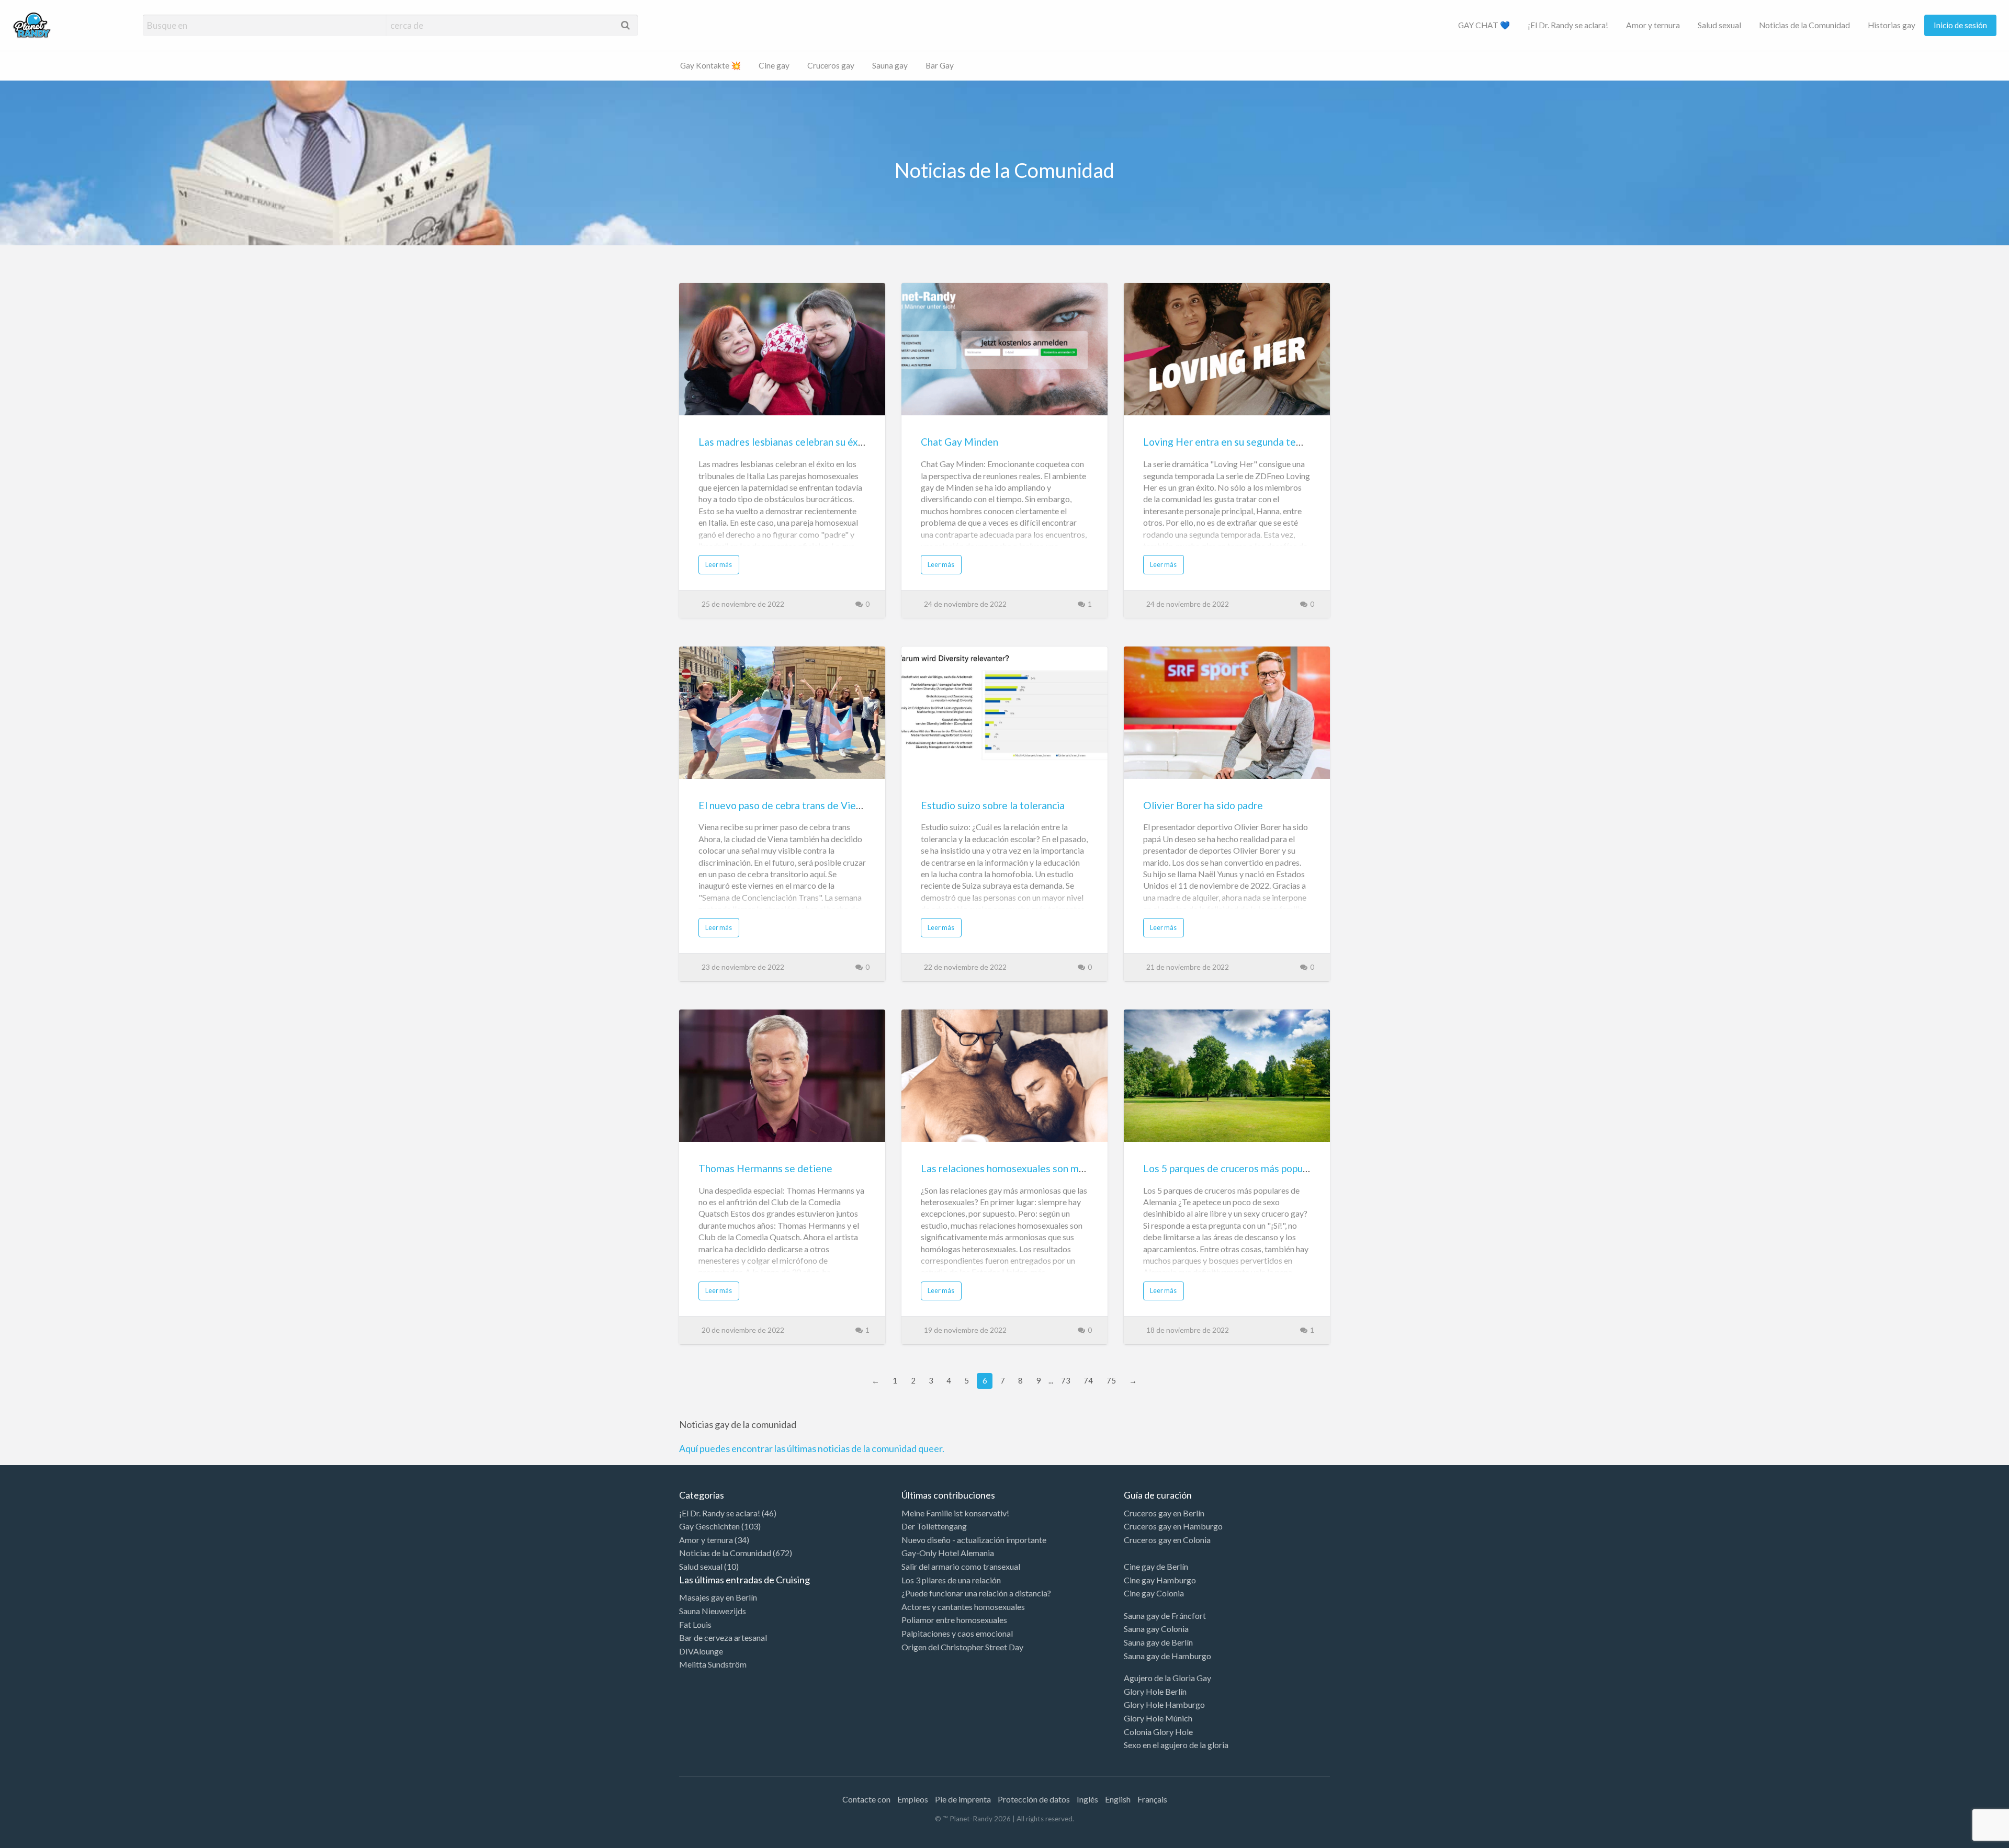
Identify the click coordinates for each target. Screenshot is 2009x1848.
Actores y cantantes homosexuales (963, 1607)
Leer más (719, 564)
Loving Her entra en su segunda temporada (1239, 442)
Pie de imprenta (963, 1799)
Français (1152, 1799)
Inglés (1087, 1799)
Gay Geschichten (709, 1526)
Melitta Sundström (713, 1664)
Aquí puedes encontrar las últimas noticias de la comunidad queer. (812, 1448)
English (1118, 1799)
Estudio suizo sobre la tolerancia (993, 805)
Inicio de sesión (1960, 25)
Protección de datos (1034, 1799)
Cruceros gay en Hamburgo (1173, 1526)
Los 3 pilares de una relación (951, 1580)
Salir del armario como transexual (961, 1566)
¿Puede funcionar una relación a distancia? (976, 1593)
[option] (1962, 1839)
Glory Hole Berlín (1155, 1691)
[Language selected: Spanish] (1966, 1838)
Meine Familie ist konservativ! (955, 1513)
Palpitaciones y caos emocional (957, 1633)
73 (1066, 1380)
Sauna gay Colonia (1156, 1629)
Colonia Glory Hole (1158, 1732)
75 (1111, 1380)
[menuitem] (1484, 25)
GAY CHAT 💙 (1484, 25)
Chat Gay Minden (960, 442)
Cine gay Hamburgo (1160, 1580)
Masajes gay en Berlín (718, 1597)
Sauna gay (890, 65)
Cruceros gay (831, 65)
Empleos (913, 1799)
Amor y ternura (1653, 25)
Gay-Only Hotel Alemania (948, 1553)
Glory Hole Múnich (1158, 1718)
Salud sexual (1719, 25)
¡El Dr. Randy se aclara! (1568, 25)
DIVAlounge (701, 1651)
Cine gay (774, 65)
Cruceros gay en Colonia (1167, 1540)
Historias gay (1892, 25)
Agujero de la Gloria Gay (1167, 1678)
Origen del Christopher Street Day (962, 1647)
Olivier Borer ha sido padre (1203, 805)
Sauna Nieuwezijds (713, 1611)
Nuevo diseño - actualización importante (974, 1540)
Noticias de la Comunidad (1804, 25)
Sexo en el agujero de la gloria (1176, 1745)
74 (1088, 1380)
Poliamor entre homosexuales (954, 1620)
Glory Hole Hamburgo (1164, 1704)
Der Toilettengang (934, 1526)
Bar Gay (940, 65)
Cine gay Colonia (1154, 1593)
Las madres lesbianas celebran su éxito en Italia (804, 442)
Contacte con (866, 1799)
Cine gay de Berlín (1156, 1566)
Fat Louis (695, 1624)
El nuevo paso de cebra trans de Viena (782, 805)
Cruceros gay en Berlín (1164, 1513)
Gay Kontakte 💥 (710, 65)
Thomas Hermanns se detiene (765, 1168)
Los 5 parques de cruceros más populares (1234, 1168)
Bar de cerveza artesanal (723, 1637)
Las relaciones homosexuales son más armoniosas (1031, 1168)
